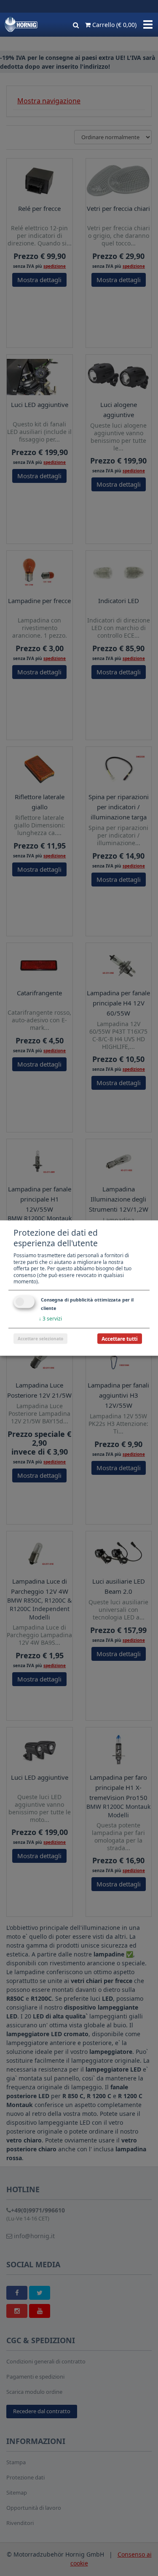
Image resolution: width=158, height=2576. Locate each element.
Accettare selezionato (40, 1338)
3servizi (50, 1319)
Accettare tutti (120, 1338)
